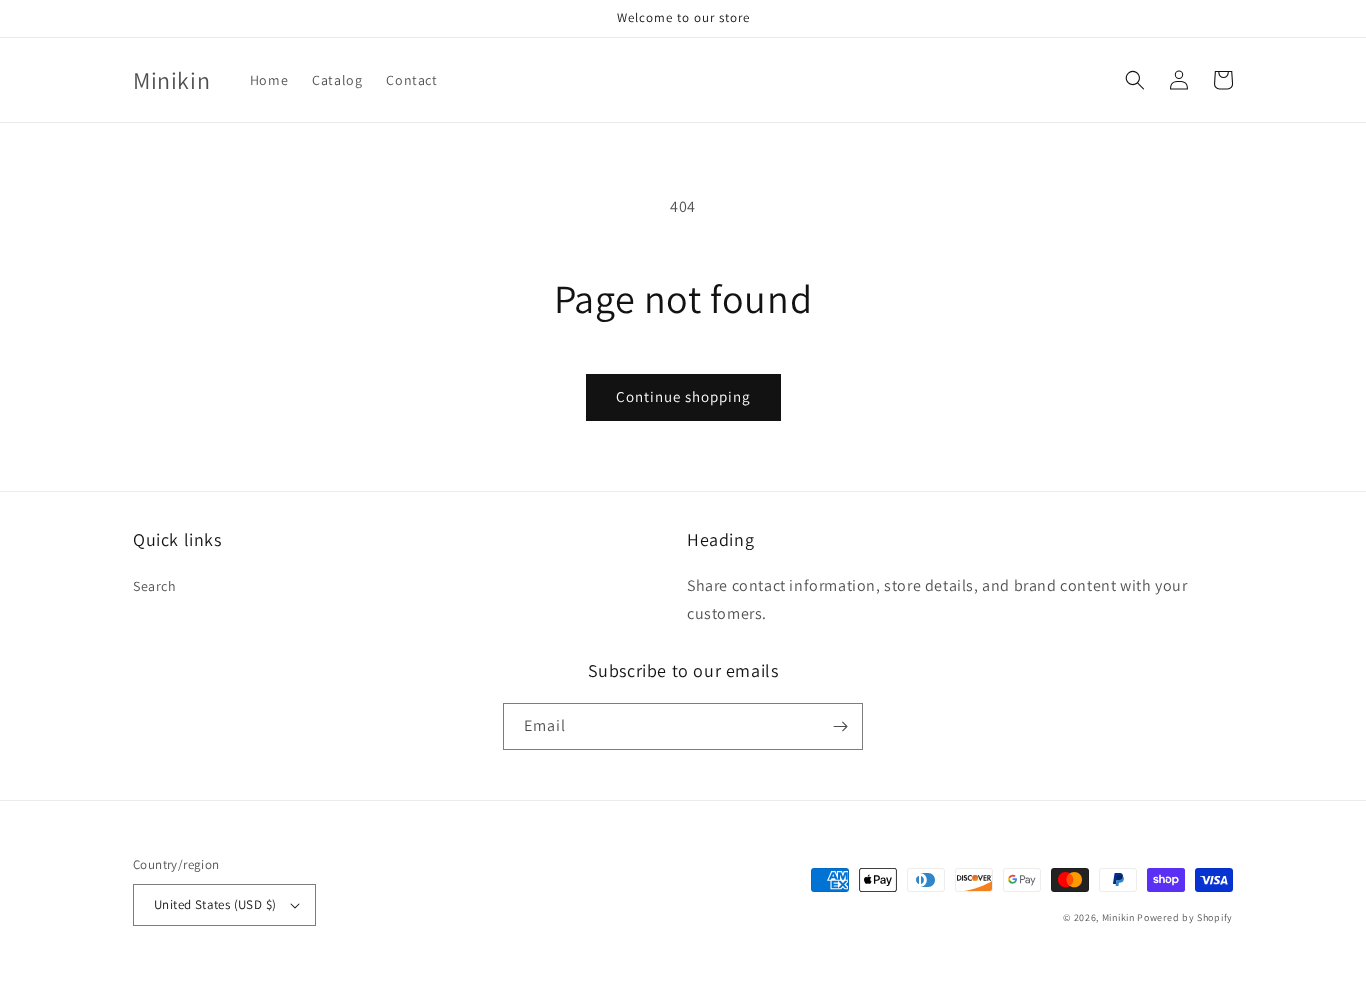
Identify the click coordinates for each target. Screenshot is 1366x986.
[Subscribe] (840, 726)
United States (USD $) (215, 904)
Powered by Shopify (1185, 917)
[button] (1135, 80)
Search (155, 586)
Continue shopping (683, 396)
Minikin (1118, 917)
